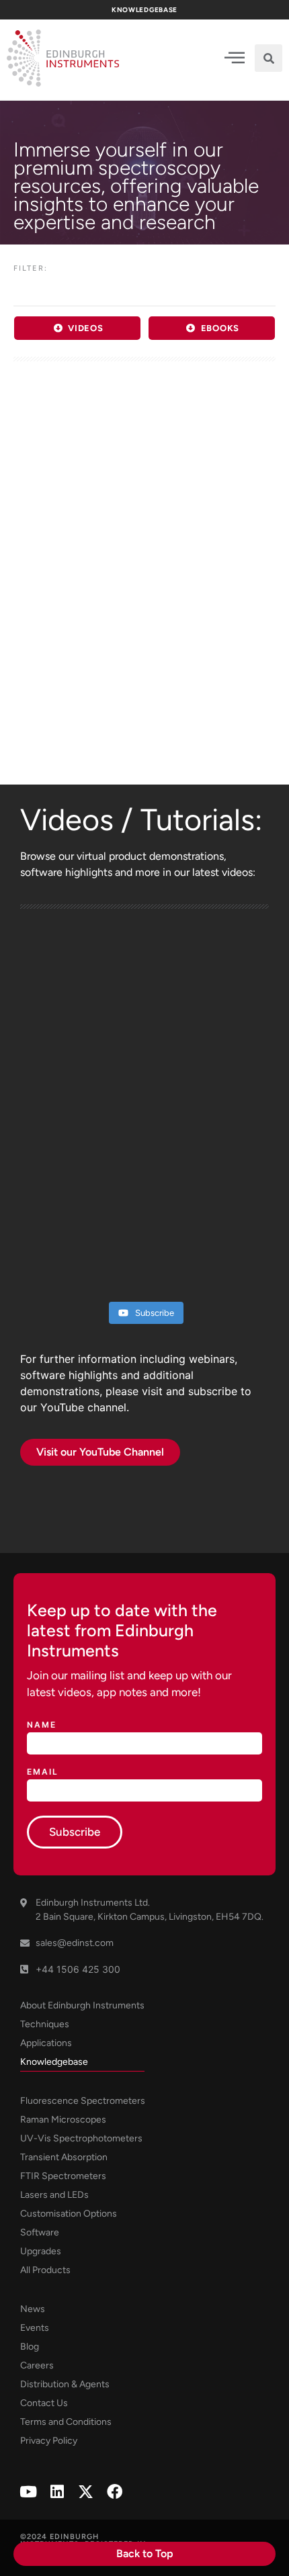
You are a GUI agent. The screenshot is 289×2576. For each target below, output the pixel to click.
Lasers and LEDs (54, 2195)
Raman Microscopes (63, 2120)
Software (40, 2232)
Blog (30, 2347)
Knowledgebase (54, 2062)
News (33, 2309)
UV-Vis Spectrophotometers (81, 2138)
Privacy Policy (49, 2441)
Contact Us (44, 2403)
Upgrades (41, 2251)
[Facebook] (115, 2492)
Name (42, 1725)
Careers (37, 2365)
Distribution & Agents (65, 2384)
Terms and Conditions (66, 2422)
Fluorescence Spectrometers (83, 2101)
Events (35, 2328)
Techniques (45, 2024)
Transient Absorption (64, 2157)
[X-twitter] (86, 2492)
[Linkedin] (57, 2492)
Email (43, 1772)
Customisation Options (69, 2214)
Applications (46, 2043)
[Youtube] (28, 2492)
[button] (269, 58)
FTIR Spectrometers (63, 2176)
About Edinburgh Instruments (82, 2005)
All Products (45, 2270)
